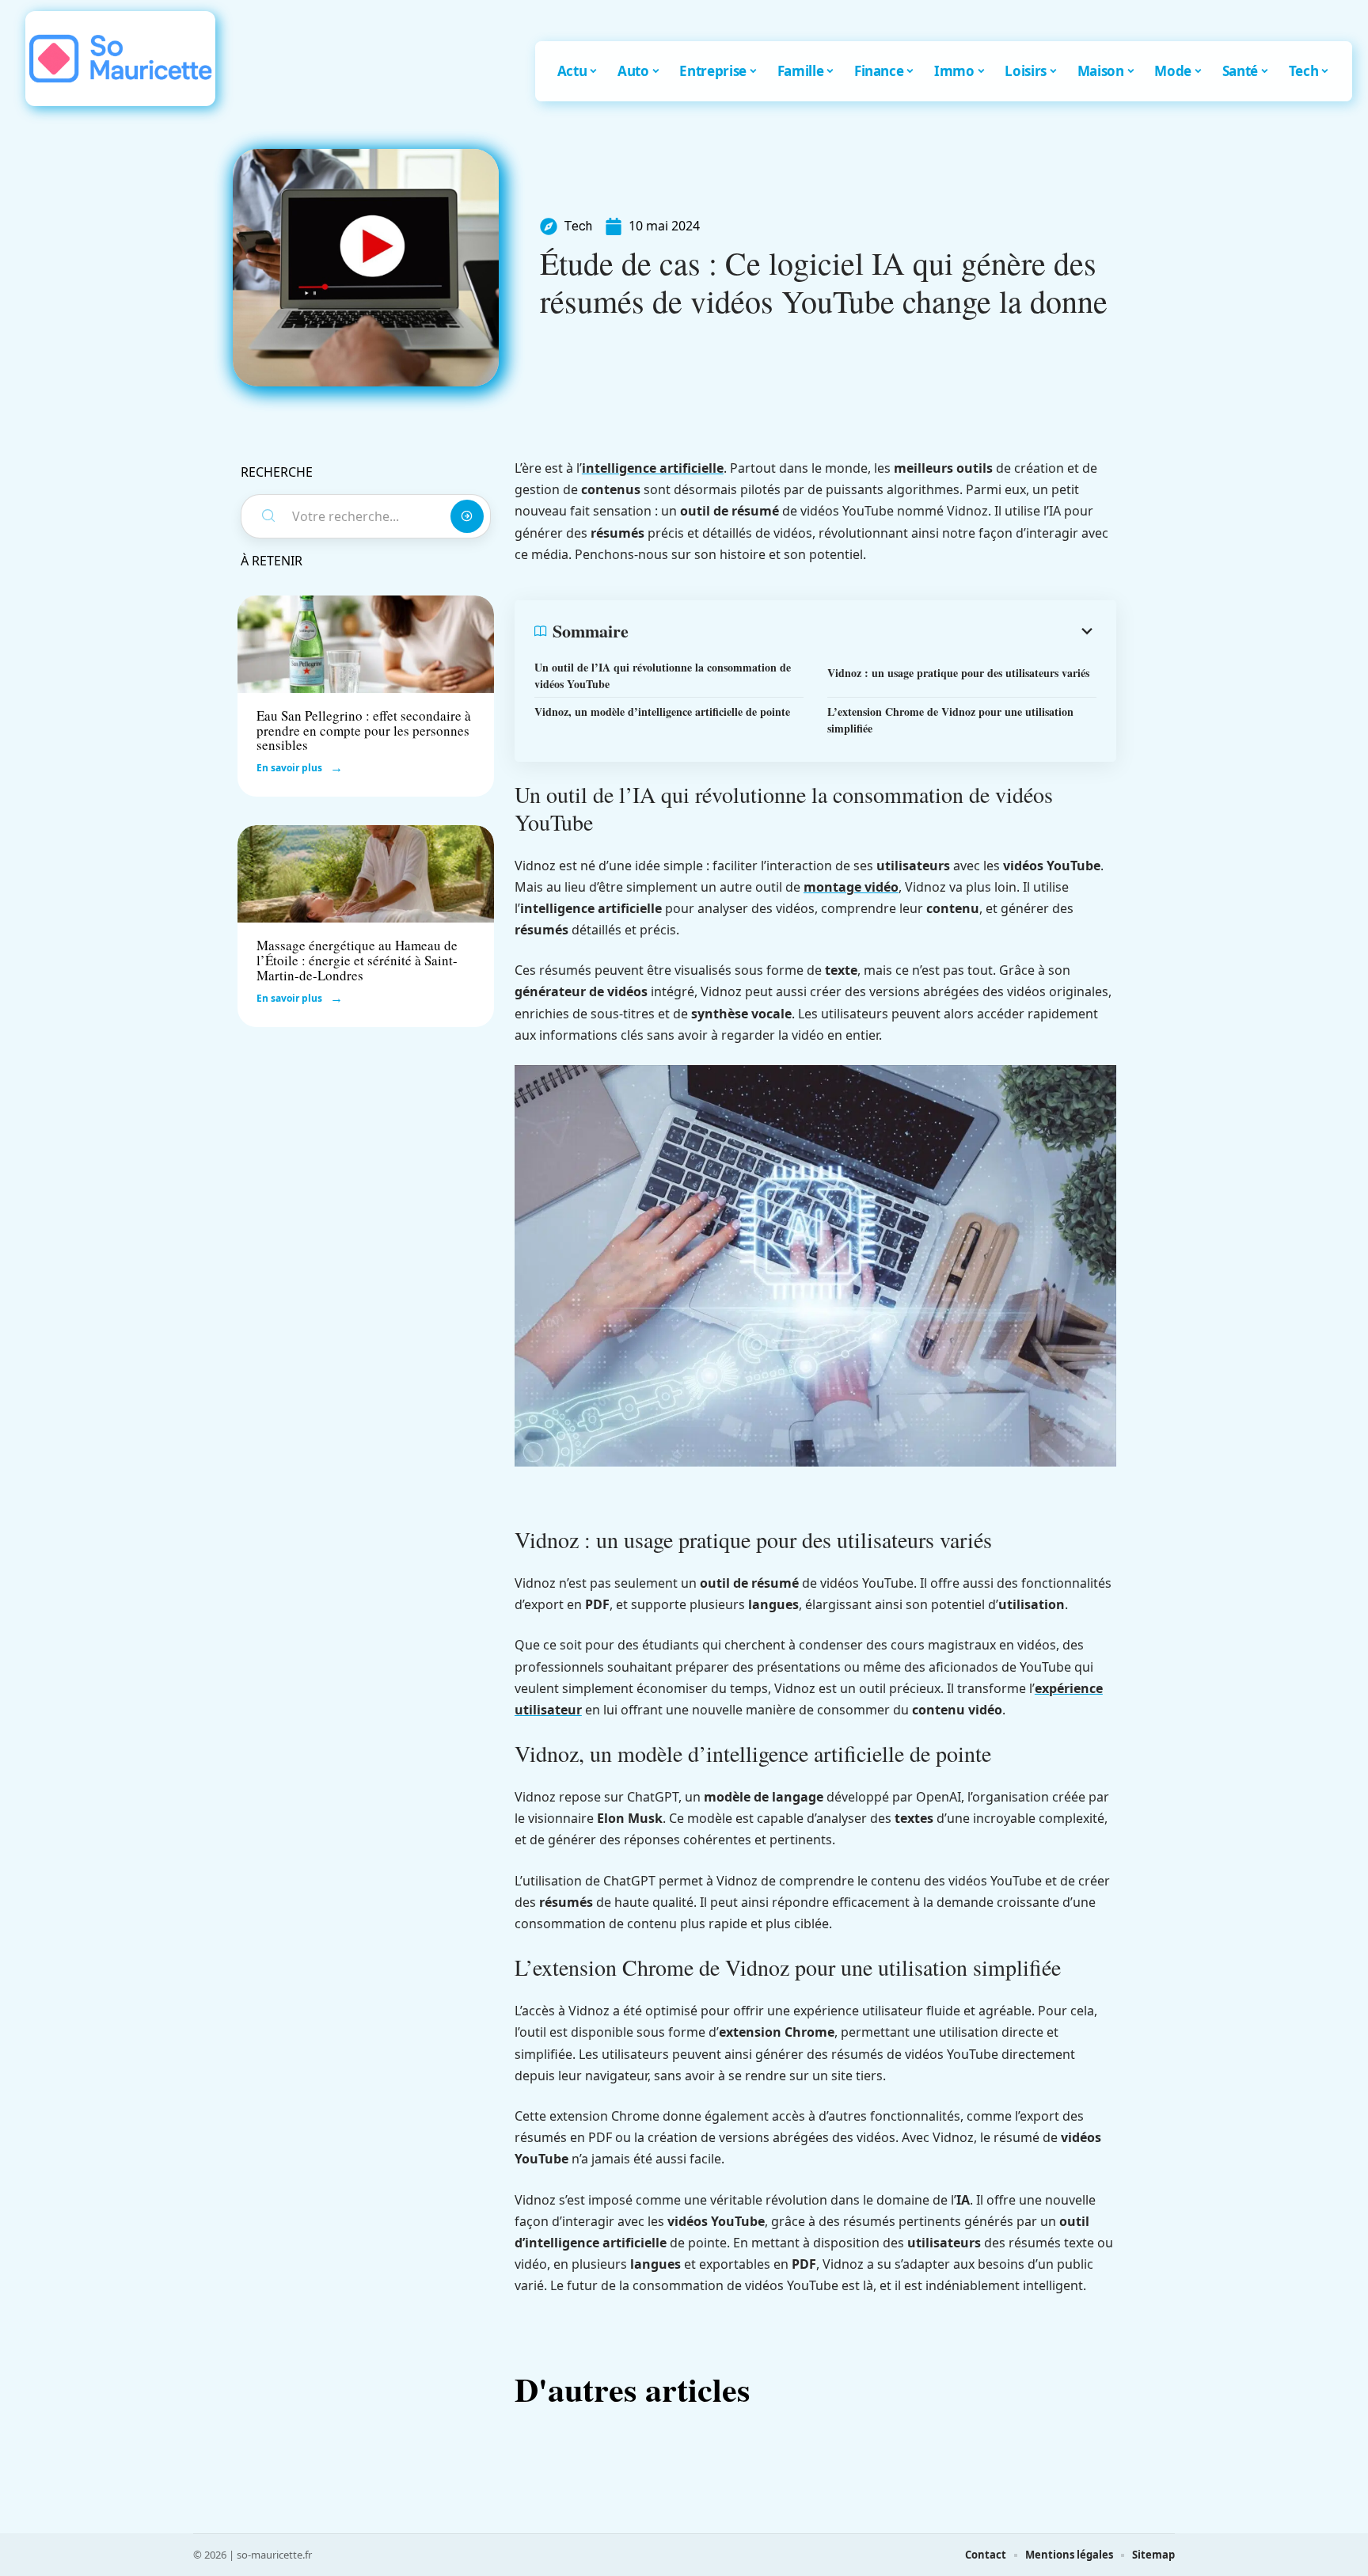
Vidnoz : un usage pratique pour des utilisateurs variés (958, 673)
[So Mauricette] (120, 59)
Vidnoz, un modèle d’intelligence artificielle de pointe (662, 712)
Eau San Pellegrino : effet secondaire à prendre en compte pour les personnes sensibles (364, 730)
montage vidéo (851, 887)
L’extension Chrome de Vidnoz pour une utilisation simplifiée (950, 720)
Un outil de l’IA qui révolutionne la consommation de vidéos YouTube (663, 675)
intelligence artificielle (653, 468)
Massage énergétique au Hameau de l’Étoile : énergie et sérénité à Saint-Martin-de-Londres (357, 960)
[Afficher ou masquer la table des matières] (863, 631)
